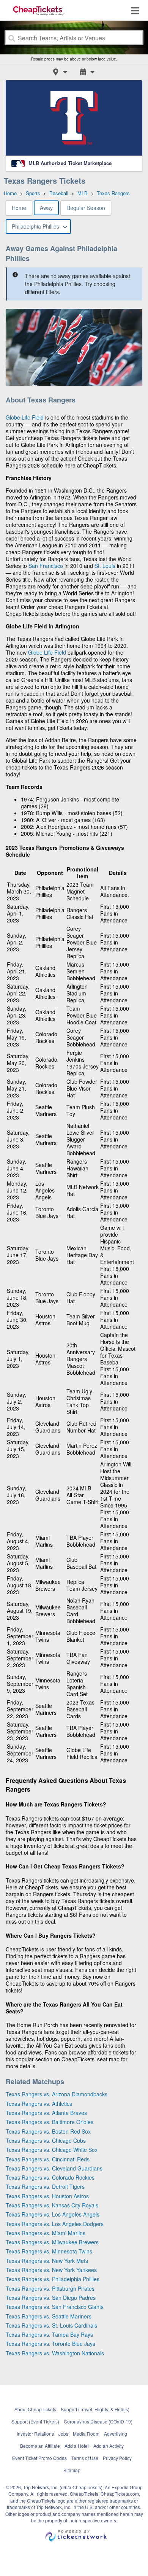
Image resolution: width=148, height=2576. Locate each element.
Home (19, 208)
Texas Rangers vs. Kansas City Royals (52, 2205)
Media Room (86, 2434)
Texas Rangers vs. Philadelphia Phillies (53, 2279)
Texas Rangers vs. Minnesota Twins (49, 2251)
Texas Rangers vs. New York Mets (47, 2261)
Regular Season (86, 208)
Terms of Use (85, 2458)
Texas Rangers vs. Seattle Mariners (49, 2316)
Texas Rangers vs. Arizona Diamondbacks (57, 2094)
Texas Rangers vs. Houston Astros (47, 2196)
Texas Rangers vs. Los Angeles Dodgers (55, 2224)
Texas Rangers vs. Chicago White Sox (52, 2150)
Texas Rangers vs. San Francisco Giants (55, 2307)
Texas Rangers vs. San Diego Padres (51, 2298)
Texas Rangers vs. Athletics (39, 2104)
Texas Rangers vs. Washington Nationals (55, 2353)
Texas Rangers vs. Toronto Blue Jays (50, 2344)
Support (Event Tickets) (35, 2421)
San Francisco (46, 566)
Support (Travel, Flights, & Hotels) (95, 2409)
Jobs (63, 2434)
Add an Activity (109, 2446)
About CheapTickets (35, 2409)
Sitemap (72, 2470)
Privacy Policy (117, 2458)
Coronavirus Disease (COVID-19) (98, 2421)
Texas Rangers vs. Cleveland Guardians (54, 2168)
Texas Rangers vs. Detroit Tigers (45, 2186)
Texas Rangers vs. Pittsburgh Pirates (50, 2288)
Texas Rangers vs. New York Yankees (51, 2270)
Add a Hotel (77, 2446)
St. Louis (105, 566)
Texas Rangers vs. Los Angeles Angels (53, 2214)
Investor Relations (35, 2434)
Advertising (116, 2434)
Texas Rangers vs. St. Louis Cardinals (51, 2325)
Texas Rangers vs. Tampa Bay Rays (49, 2334)
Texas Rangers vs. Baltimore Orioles (50, 2122)
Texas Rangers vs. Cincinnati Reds (48, 2159)
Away (46, 208)
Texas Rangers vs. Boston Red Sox (48, 2131)
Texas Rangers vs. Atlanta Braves (46, 2113)
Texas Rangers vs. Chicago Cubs (46, 2140)
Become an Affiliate (40, 2446)
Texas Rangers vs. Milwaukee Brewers (52, 2242)
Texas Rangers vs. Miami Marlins (46, 2233)
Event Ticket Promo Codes (39, 2458)
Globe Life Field (25, 417)
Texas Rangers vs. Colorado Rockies (50, 2177)
